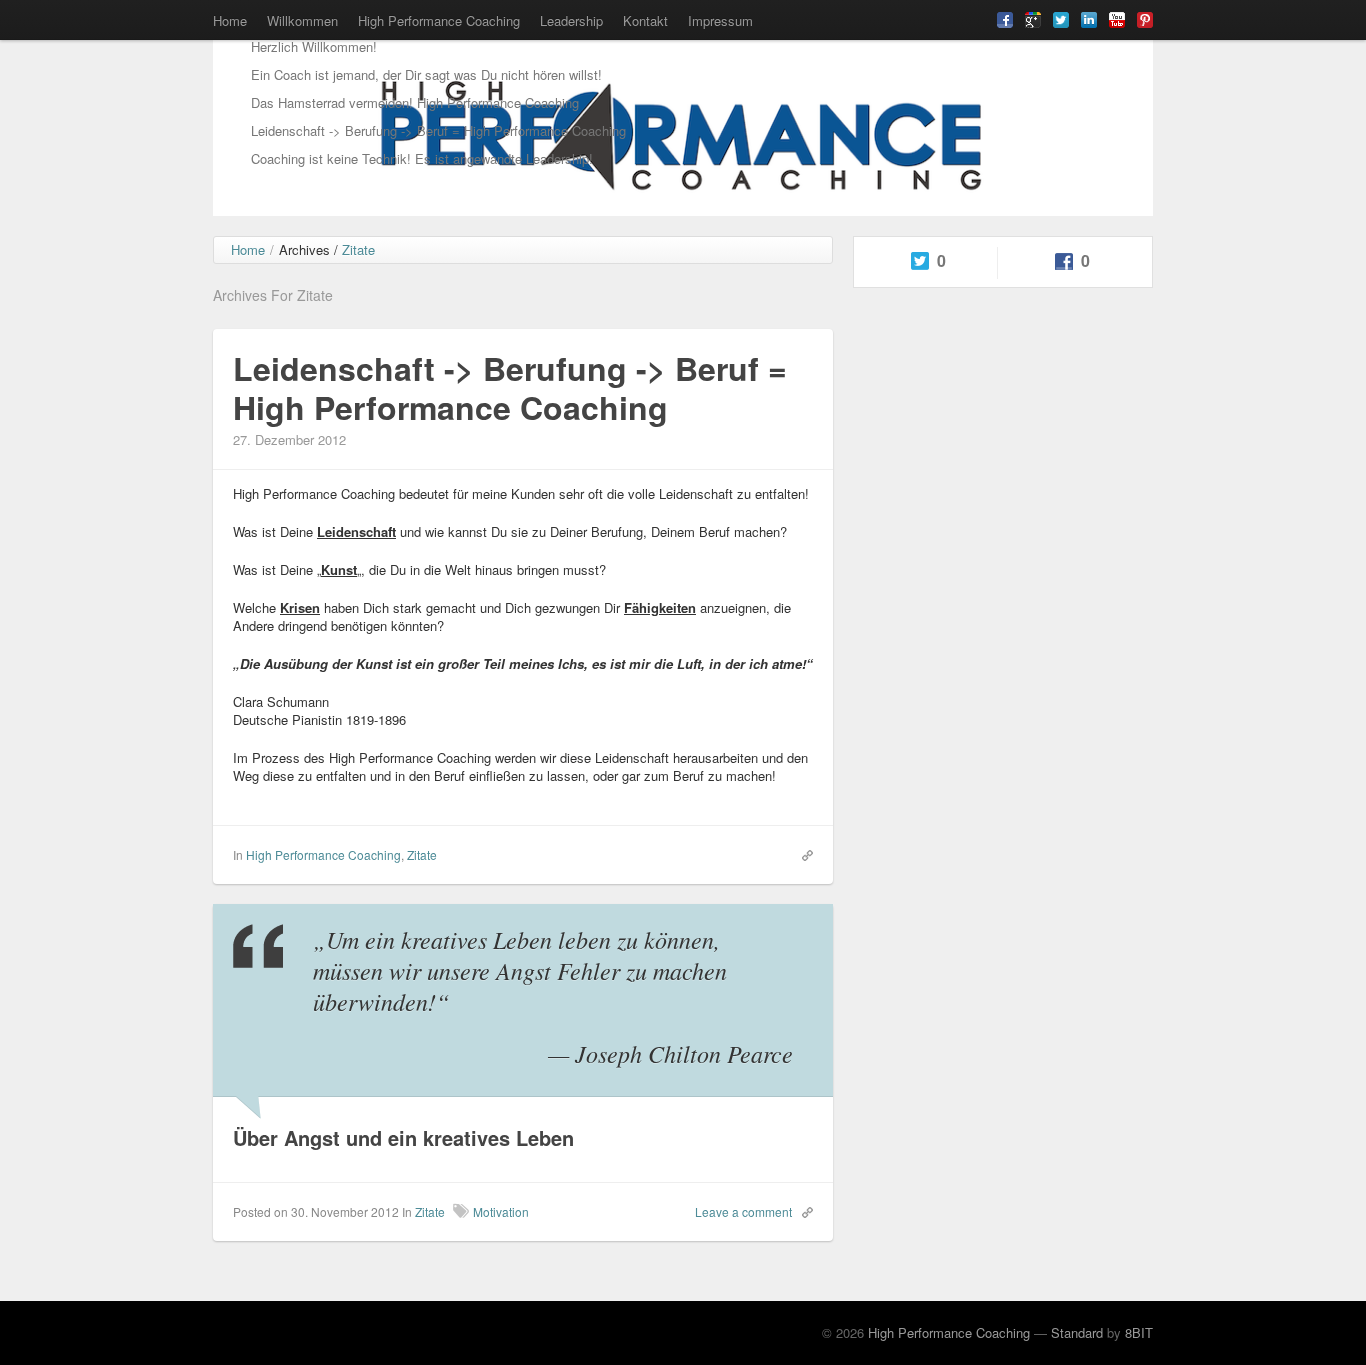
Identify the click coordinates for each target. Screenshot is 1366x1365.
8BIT (1139, 1332)
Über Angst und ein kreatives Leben (403, 1137)
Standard (1077, 1332)
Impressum (720, 20)
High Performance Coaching (439, 20)
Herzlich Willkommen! (314, 46)
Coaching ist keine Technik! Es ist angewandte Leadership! (422, 158)
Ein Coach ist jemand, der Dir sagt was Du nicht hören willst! (426, 74)
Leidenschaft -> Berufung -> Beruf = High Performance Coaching (438, 130)
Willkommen (302, 20)
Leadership (571, 20)
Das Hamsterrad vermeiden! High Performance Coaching (415, 102)
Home (230, 20)
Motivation (501, 1211)
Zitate (422, 854)
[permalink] (802, 854)
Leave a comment (743, 1211)
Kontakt (645, 20)
